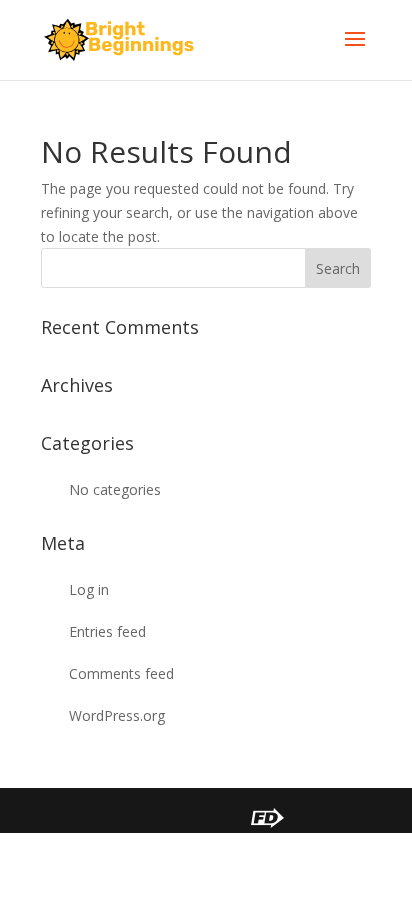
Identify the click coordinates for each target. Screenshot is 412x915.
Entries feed (107, 631)
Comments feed (121, 673)
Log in (89, 589)
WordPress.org (117, 715)
